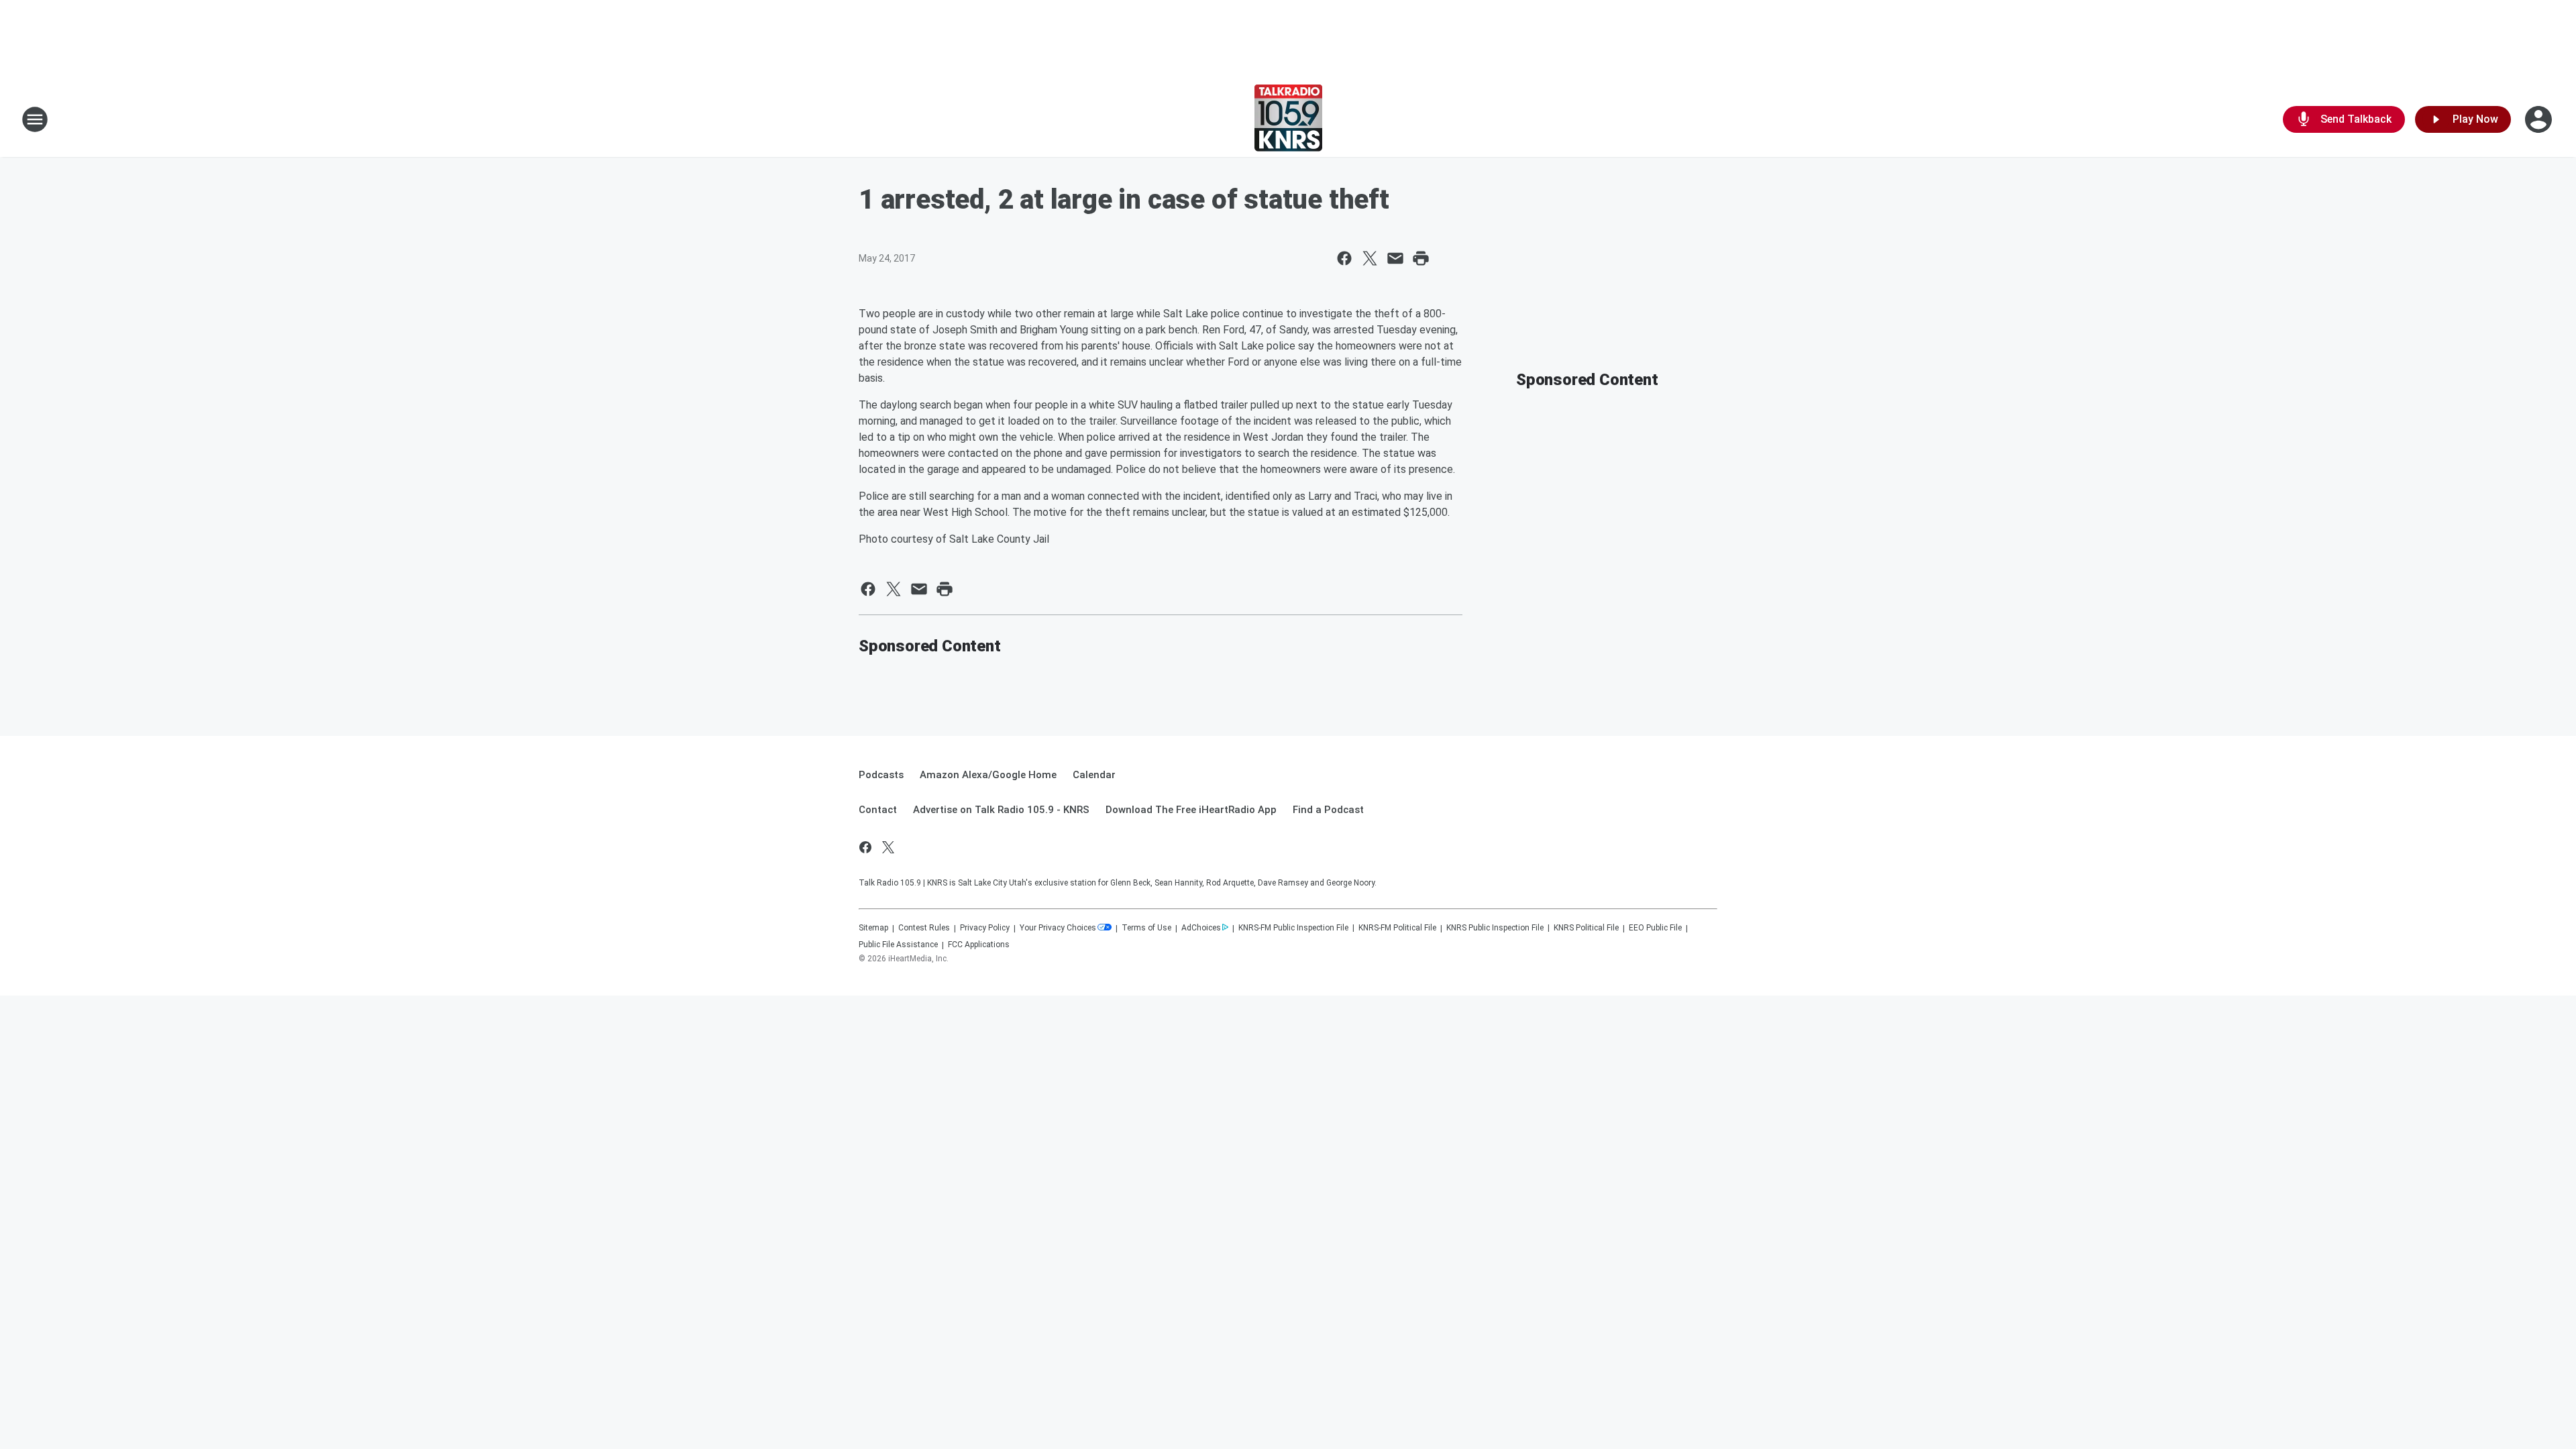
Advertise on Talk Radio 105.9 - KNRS (1001, 810)
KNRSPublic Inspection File (1495, 928)
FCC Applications (979, 945)
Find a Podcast (1328, 810)
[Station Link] (1288, 119)
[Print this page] (1421, 258)
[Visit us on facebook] (865, 847)
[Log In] (2540, 119)
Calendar (1094, 775)
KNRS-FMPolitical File (1397, 928)
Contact (878, 810)
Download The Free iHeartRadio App (1191, 810)
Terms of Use (1146, 928)
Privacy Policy (985, 928)
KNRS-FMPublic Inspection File (1293, 928)
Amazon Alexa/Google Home (988, 775)
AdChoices (1201, 928)
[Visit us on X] (888, 847)
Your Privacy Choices (1058, 928)
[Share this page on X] (1370, 258)
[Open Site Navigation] (35, 119)
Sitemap (873, 928)
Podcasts (881, 775)
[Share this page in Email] (1395, 258)
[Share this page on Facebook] (1344, 258)
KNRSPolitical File (1586, 928)
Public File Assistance (898, 945)
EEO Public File (1655, 928)
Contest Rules (924, 928)
